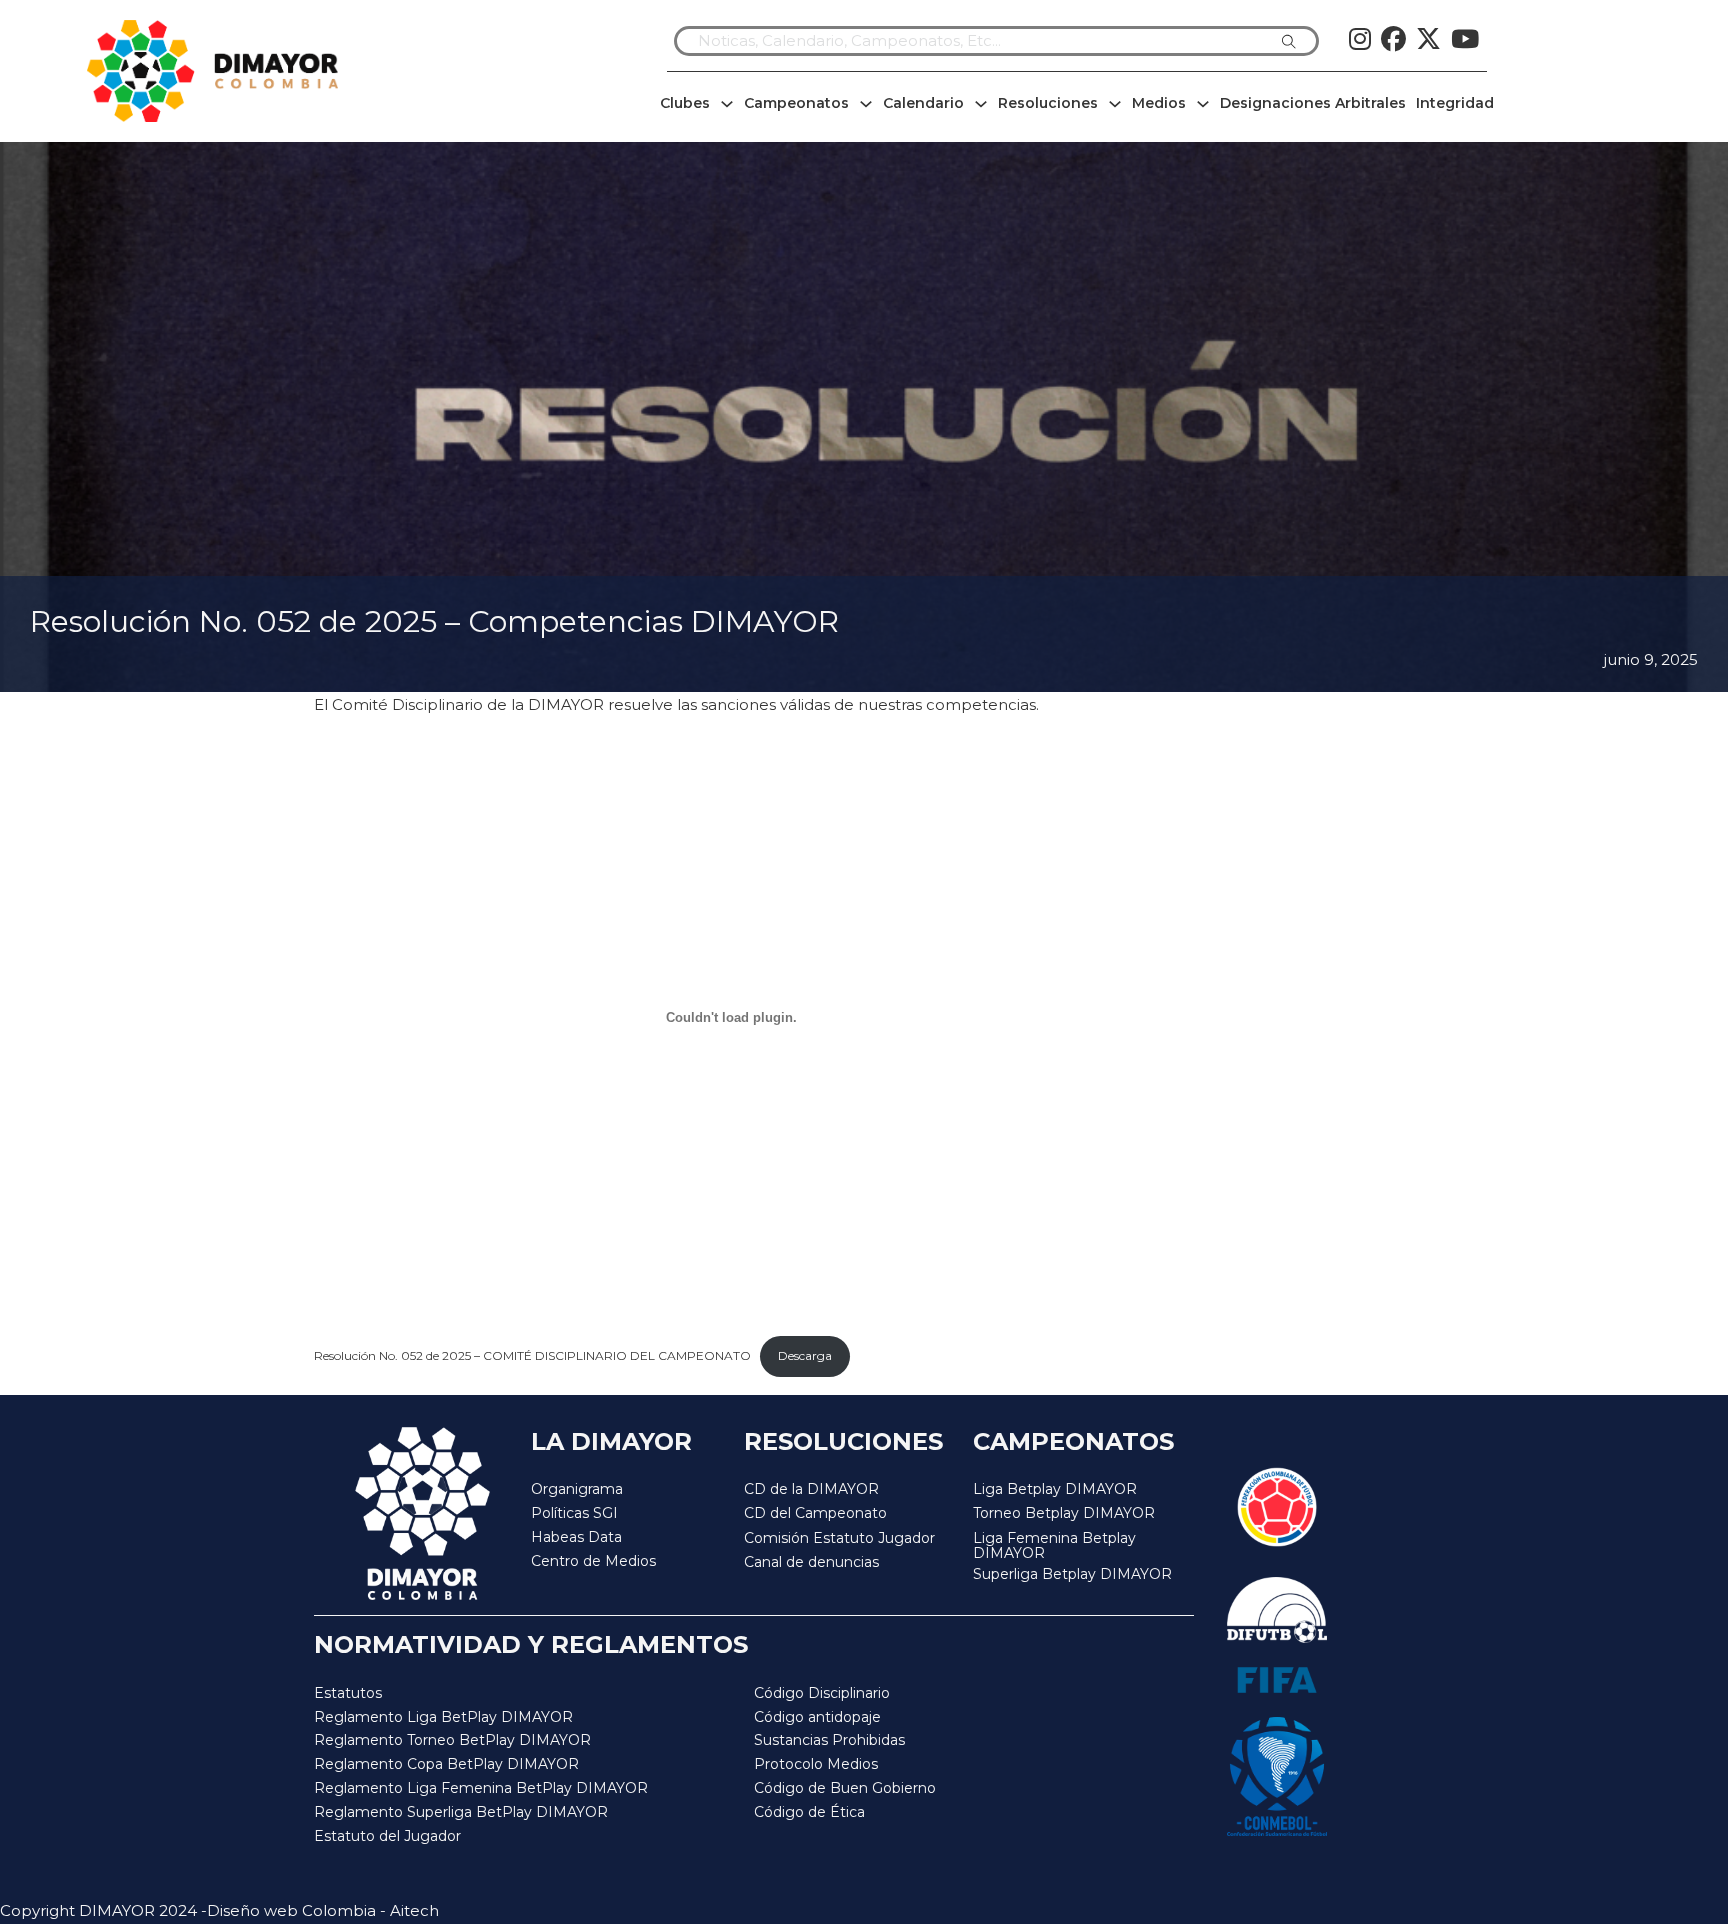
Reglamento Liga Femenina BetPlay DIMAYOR (481, 1788)
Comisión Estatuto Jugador (839, 1538)
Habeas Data (576, 1537)
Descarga (805, 1355)
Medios (1159, 103)
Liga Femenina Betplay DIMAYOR (1054, 1546)
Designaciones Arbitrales (1313, 103)
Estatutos (348, 1693)
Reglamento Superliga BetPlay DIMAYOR (461, 1812)
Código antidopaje (817, 1717)
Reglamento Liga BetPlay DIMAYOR (443, 1717)
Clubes (685, 103)
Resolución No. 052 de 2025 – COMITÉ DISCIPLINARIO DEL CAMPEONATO (532, 1355)
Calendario (923, 103)
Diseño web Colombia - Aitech (323, 1910)
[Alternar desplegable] (727, 104)
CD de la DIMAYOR (811, 1489)
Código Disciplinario (822, 1693)
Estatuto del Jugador (387, 1836)
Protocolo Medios (816, 1764)
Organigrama (577, 1489)
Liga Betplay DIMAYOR (1055, 1489)
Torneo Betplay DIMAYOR (1064, 1513)
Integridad (1455, 103)
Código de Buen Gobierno (845, 1788)
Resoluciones (1048, 103)
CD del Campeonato (815, 1513)
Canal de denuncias (811, 1562)
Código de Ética (809, 1812)
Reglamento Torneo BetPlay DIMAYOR (452, 1740)
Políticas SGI (574, 1513)
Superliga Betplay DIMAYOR (1072, 1574)
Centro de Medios (593, 1561)
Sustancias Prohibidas (829, 1740)
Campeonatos (796, 103)
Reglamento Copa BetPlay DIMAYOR (446, 1764)
